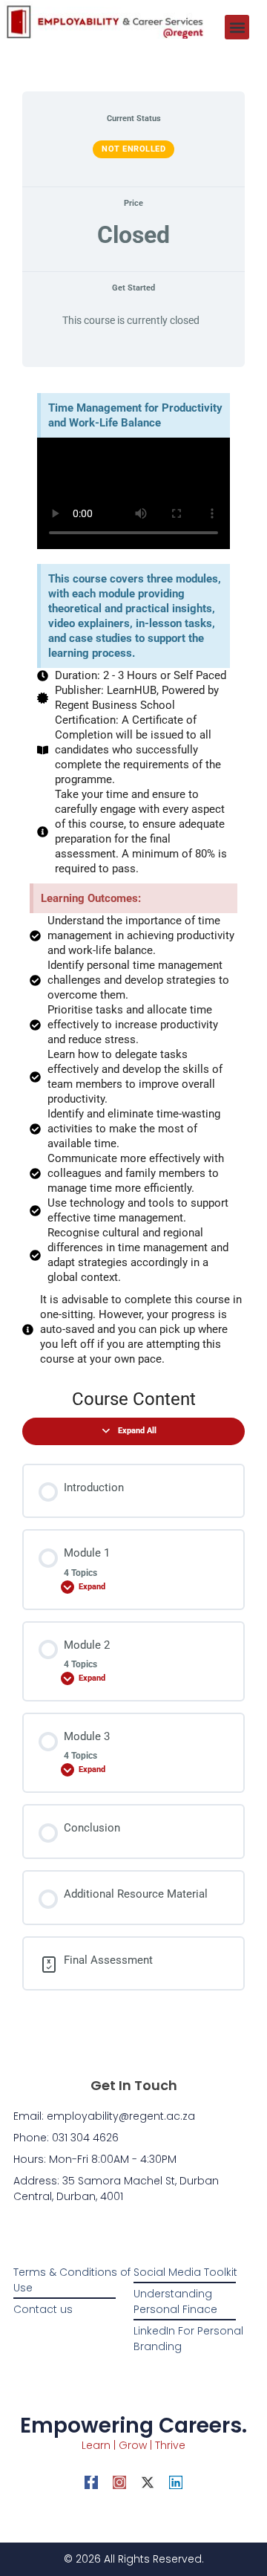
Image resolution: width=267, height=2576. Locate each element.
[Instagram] (119, 2482)
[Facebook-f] (91, 2482)
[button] (237, 27)
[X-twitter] (148, 2482)
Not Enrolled (133, 149)
